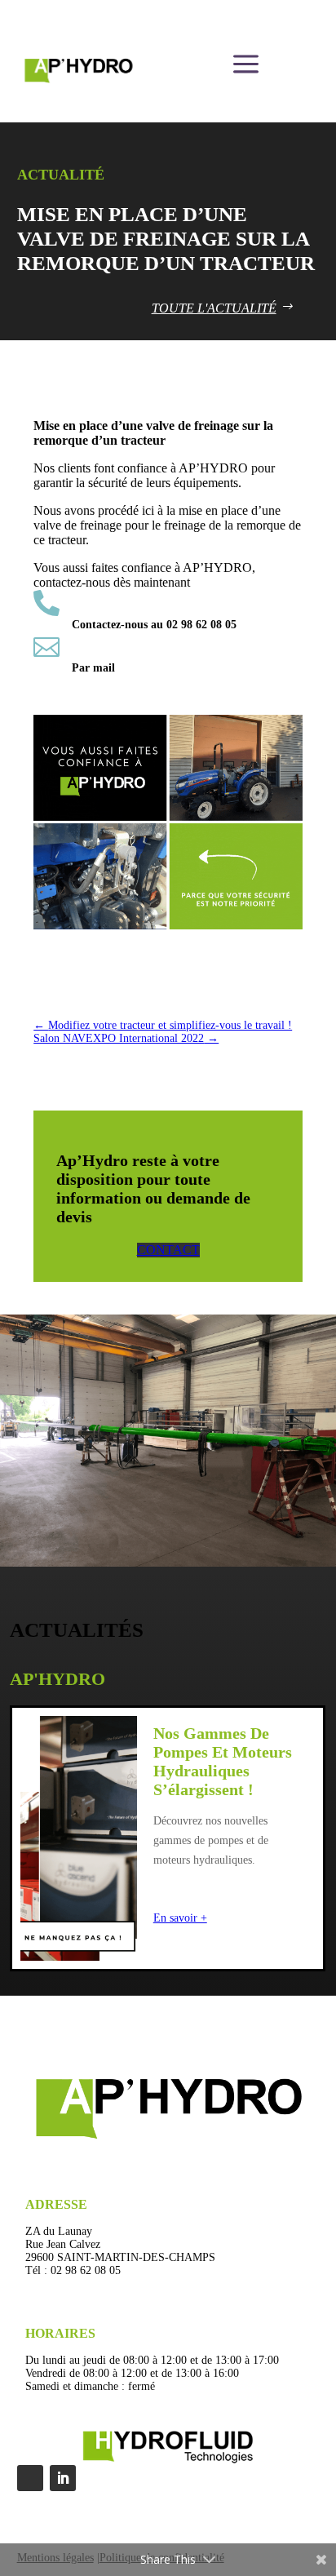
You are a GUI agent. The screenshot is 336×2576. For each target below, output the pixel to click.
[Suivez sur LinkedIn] (63, 2478)
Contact (168, 1250)
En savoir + (180, 1918)
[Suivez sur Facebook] (30, 2478)
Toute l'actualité (214, 308)
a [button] (246, 65)
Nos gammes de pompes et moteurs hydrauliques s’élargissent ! (223, 1761)
